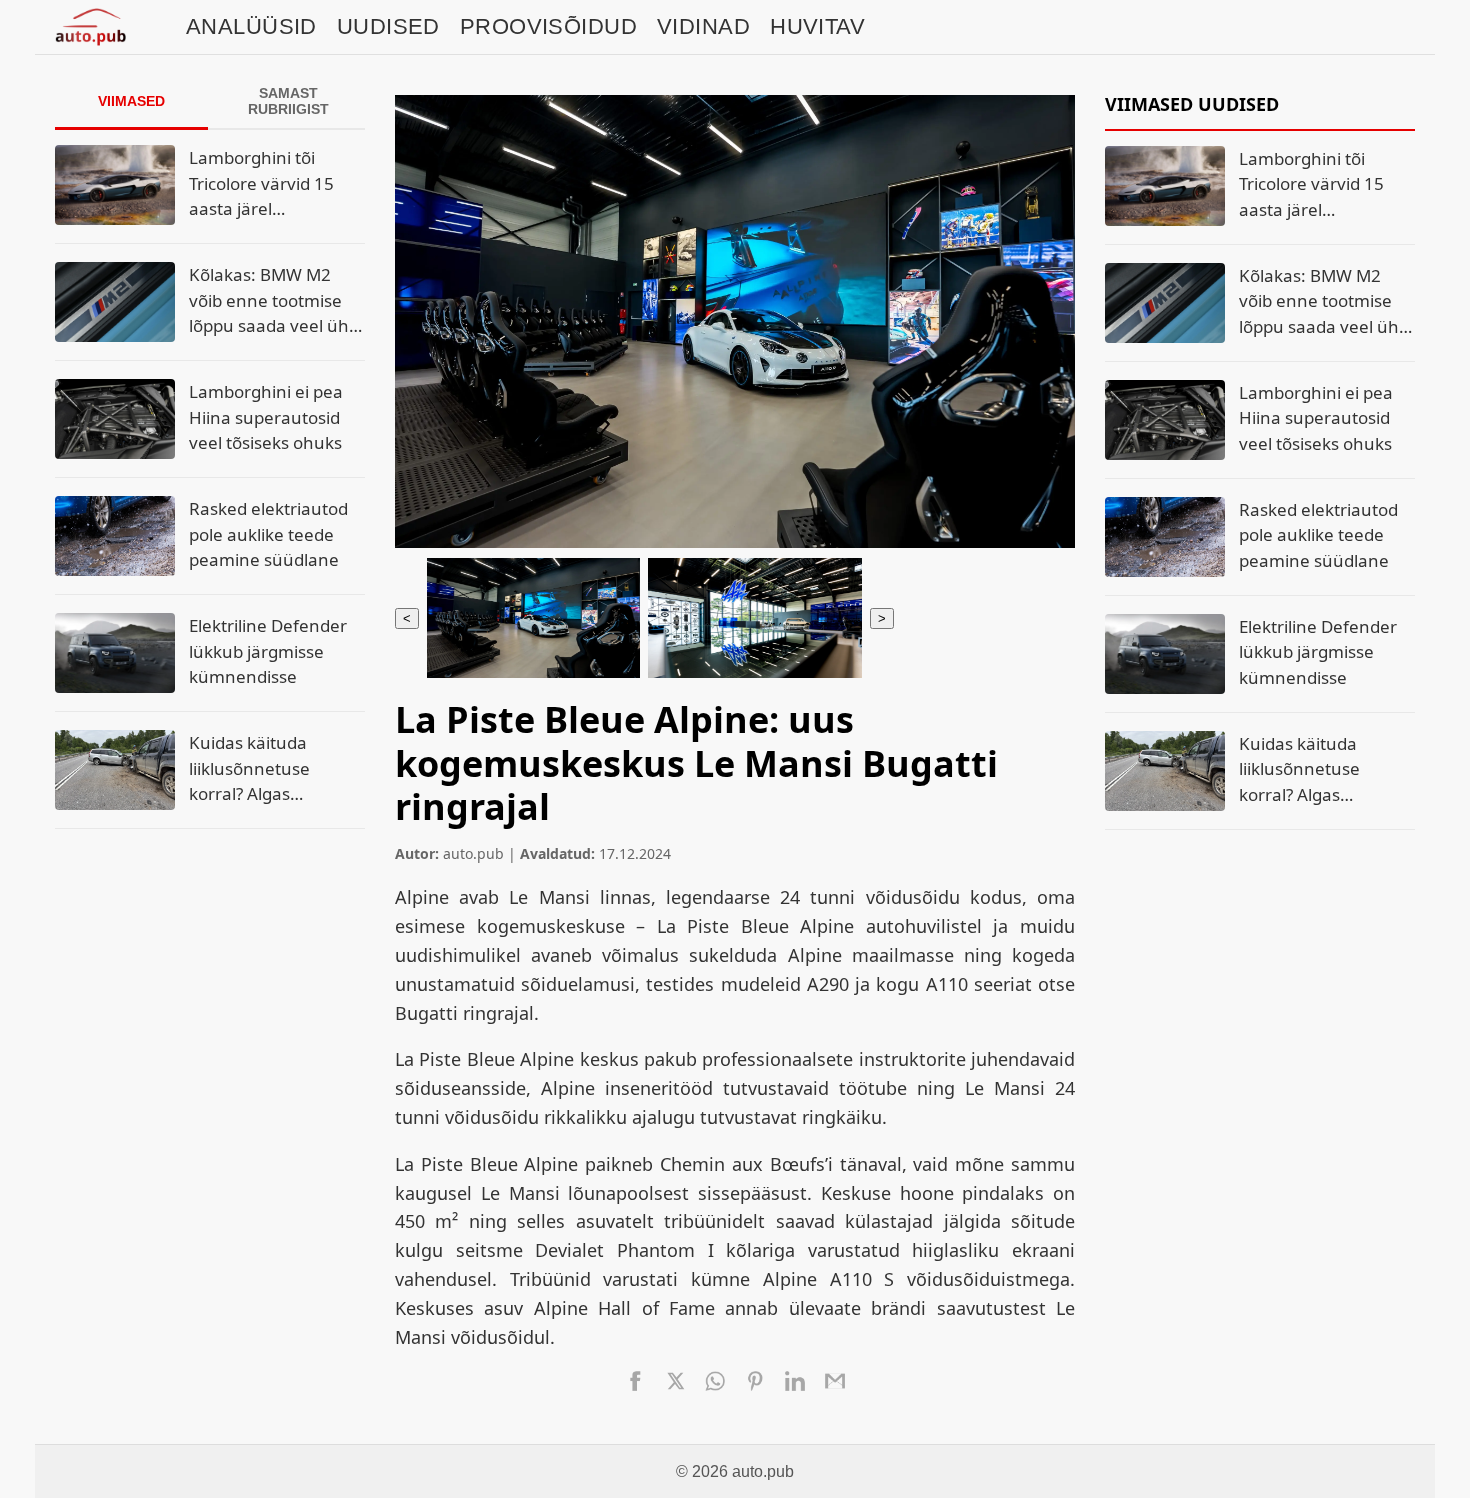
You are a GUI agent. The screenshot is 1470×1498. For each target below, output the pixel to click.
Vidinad (703, 26)
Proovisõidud (548, 26)
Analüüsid (251, 26)
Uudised (388, 26)
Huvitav (817, 26)
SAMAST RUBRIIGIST (288, 101)
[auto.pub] (90, 27)
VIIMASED (131, 101)
